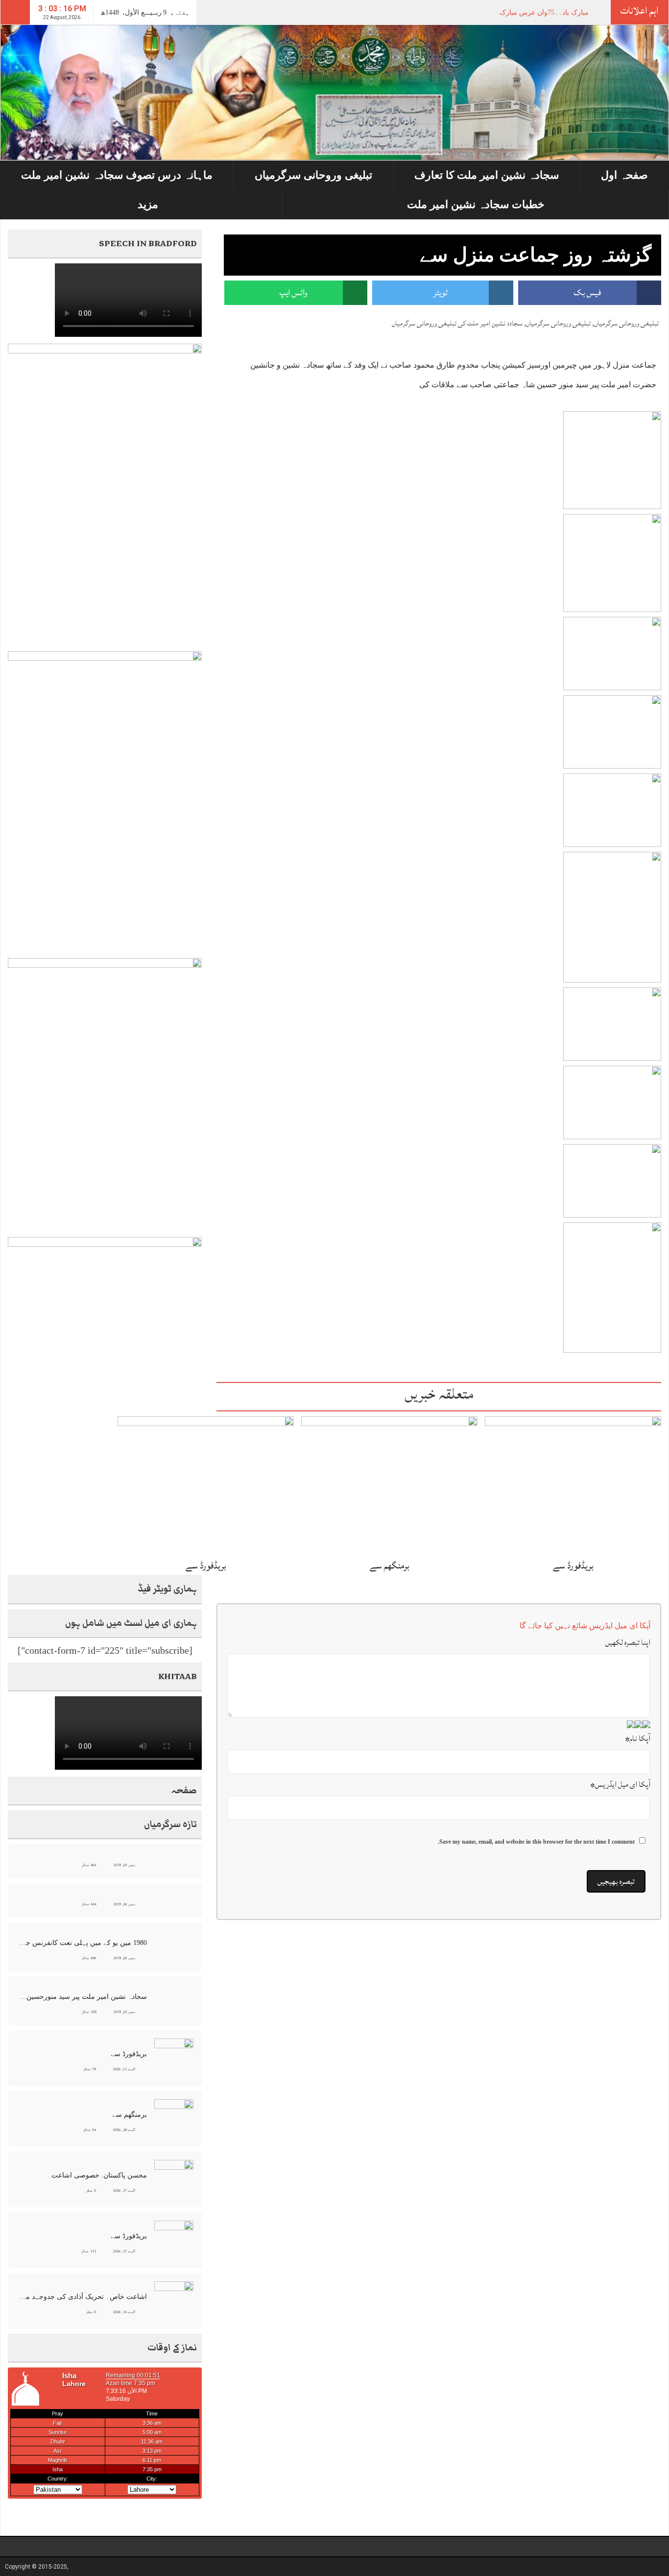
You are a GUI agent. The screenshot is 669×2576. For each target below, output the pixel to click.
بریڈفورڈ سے (573, 1566)
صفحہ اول (624, 175)
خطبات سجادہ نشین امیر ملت (476, 204)
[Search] (15, 12)
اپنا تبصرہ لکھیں (628, 1642)
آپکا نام (638, 1738)
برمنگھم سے (389, 1566)
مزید (148, 204)
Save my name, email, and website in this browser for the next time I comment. (536, 1842)
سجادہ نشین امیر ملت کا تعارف (487, 175)
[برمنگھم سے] (389, 1485)
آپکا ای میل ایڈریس (620, 1784)
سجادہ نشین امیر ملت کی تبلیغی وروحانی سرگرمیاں (457, 323)
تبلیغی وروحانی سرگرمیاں (313, 175)
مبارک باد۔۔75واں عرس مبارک (544, 12)
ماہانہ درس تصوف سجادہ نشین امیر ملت (117, 175)
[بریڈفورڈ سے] (573, 1485)
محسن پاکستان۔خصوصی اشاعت (99, 2175)
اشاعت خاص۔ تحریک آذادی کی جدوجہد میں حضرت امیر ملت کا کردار (83, 2297)
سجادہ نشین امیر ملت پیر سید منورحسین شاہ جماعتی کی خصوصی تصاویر (83, 1997)
